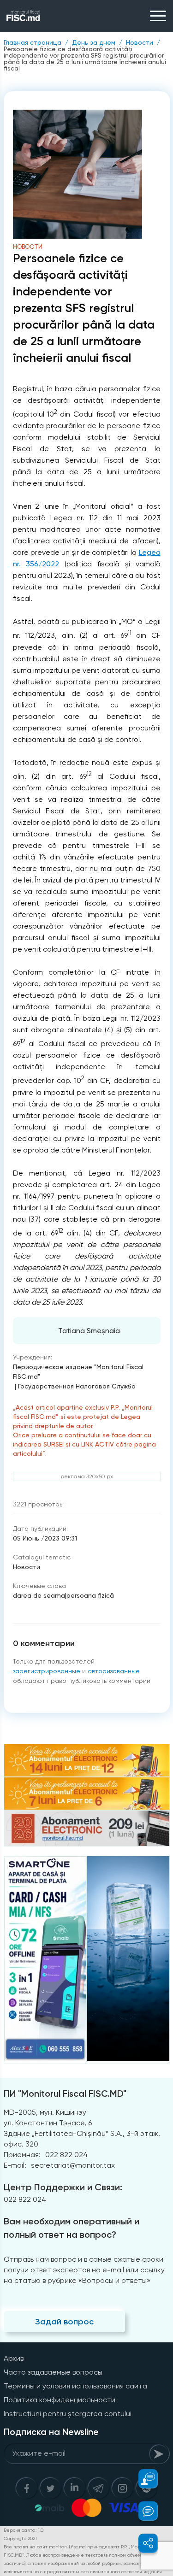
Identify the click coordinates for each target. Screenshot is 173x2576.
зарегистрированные (47, 1671)
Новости (140, 42)
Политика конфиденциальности (60, 2400)
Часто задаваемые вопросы (53, 2372)
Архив (14, 2358)
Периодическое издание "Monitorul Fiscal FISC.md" (78, 1372)
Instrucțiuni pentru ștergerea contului (68, 2414)
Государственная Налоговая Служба (77, 1386)
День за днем (94, 42)
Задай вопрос (64, 2322)
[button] (143, 2479)
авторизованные (114, 1671)
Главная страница (33, 42)
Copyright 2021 (20, 2538)
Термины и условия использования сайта (75, 2386)
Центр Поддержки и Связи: (63, 2187)
